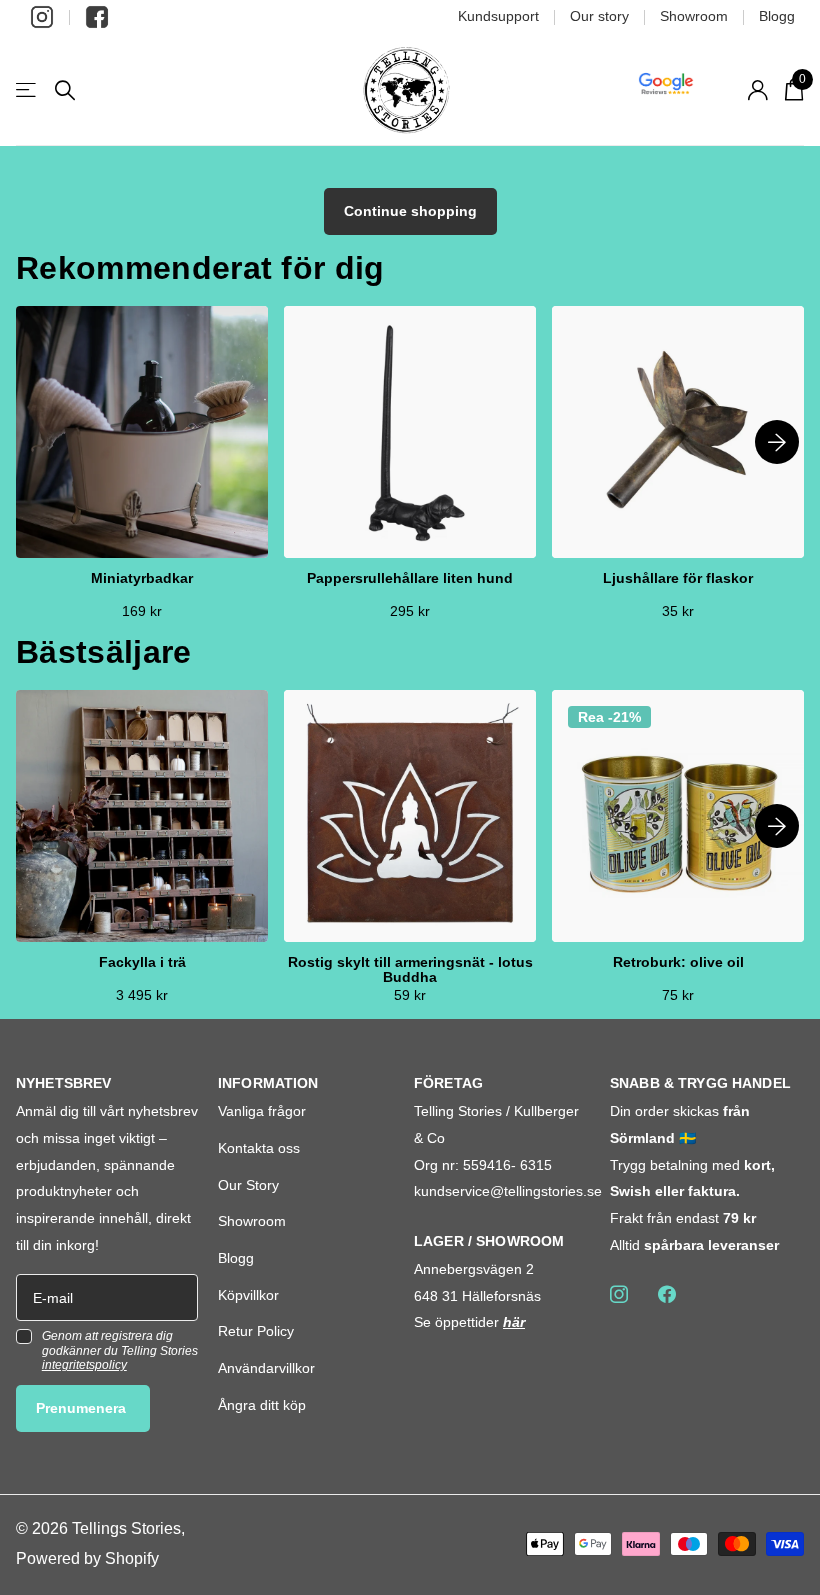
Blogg (777, 16)
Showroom (694, 16)
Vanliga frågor (262, 1111)
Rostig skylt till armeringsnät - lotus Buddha (410, 970)
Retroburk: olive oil (678, 962)
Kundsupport (498, 16)
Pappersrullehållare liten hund (410, 578)
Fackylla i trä (142, 962)
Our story (599, 16)
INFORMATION (268, 1083)
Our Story (248, 1185)
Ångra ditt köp (262, 1405)
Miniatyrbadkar (142, 578)
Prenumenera (83, 1408)
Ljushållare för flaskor (678, 578)
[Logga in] (757, 90)
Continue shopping (410, 211)
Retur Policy (256, 1331)
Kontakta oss (259, 1148)
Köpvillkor (248, 1295)
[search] (65, 90)
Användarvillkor (266, 1368)
